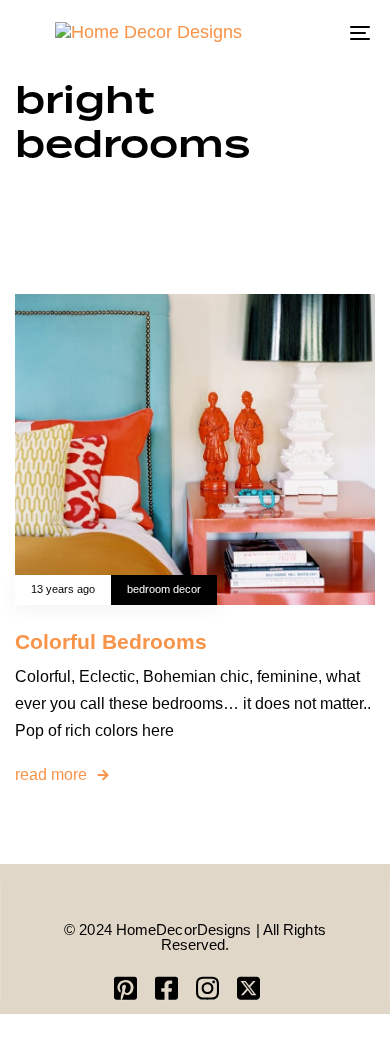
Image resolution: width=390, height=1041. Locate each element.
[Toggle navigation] (311, 32)
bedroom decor (164, 589)
